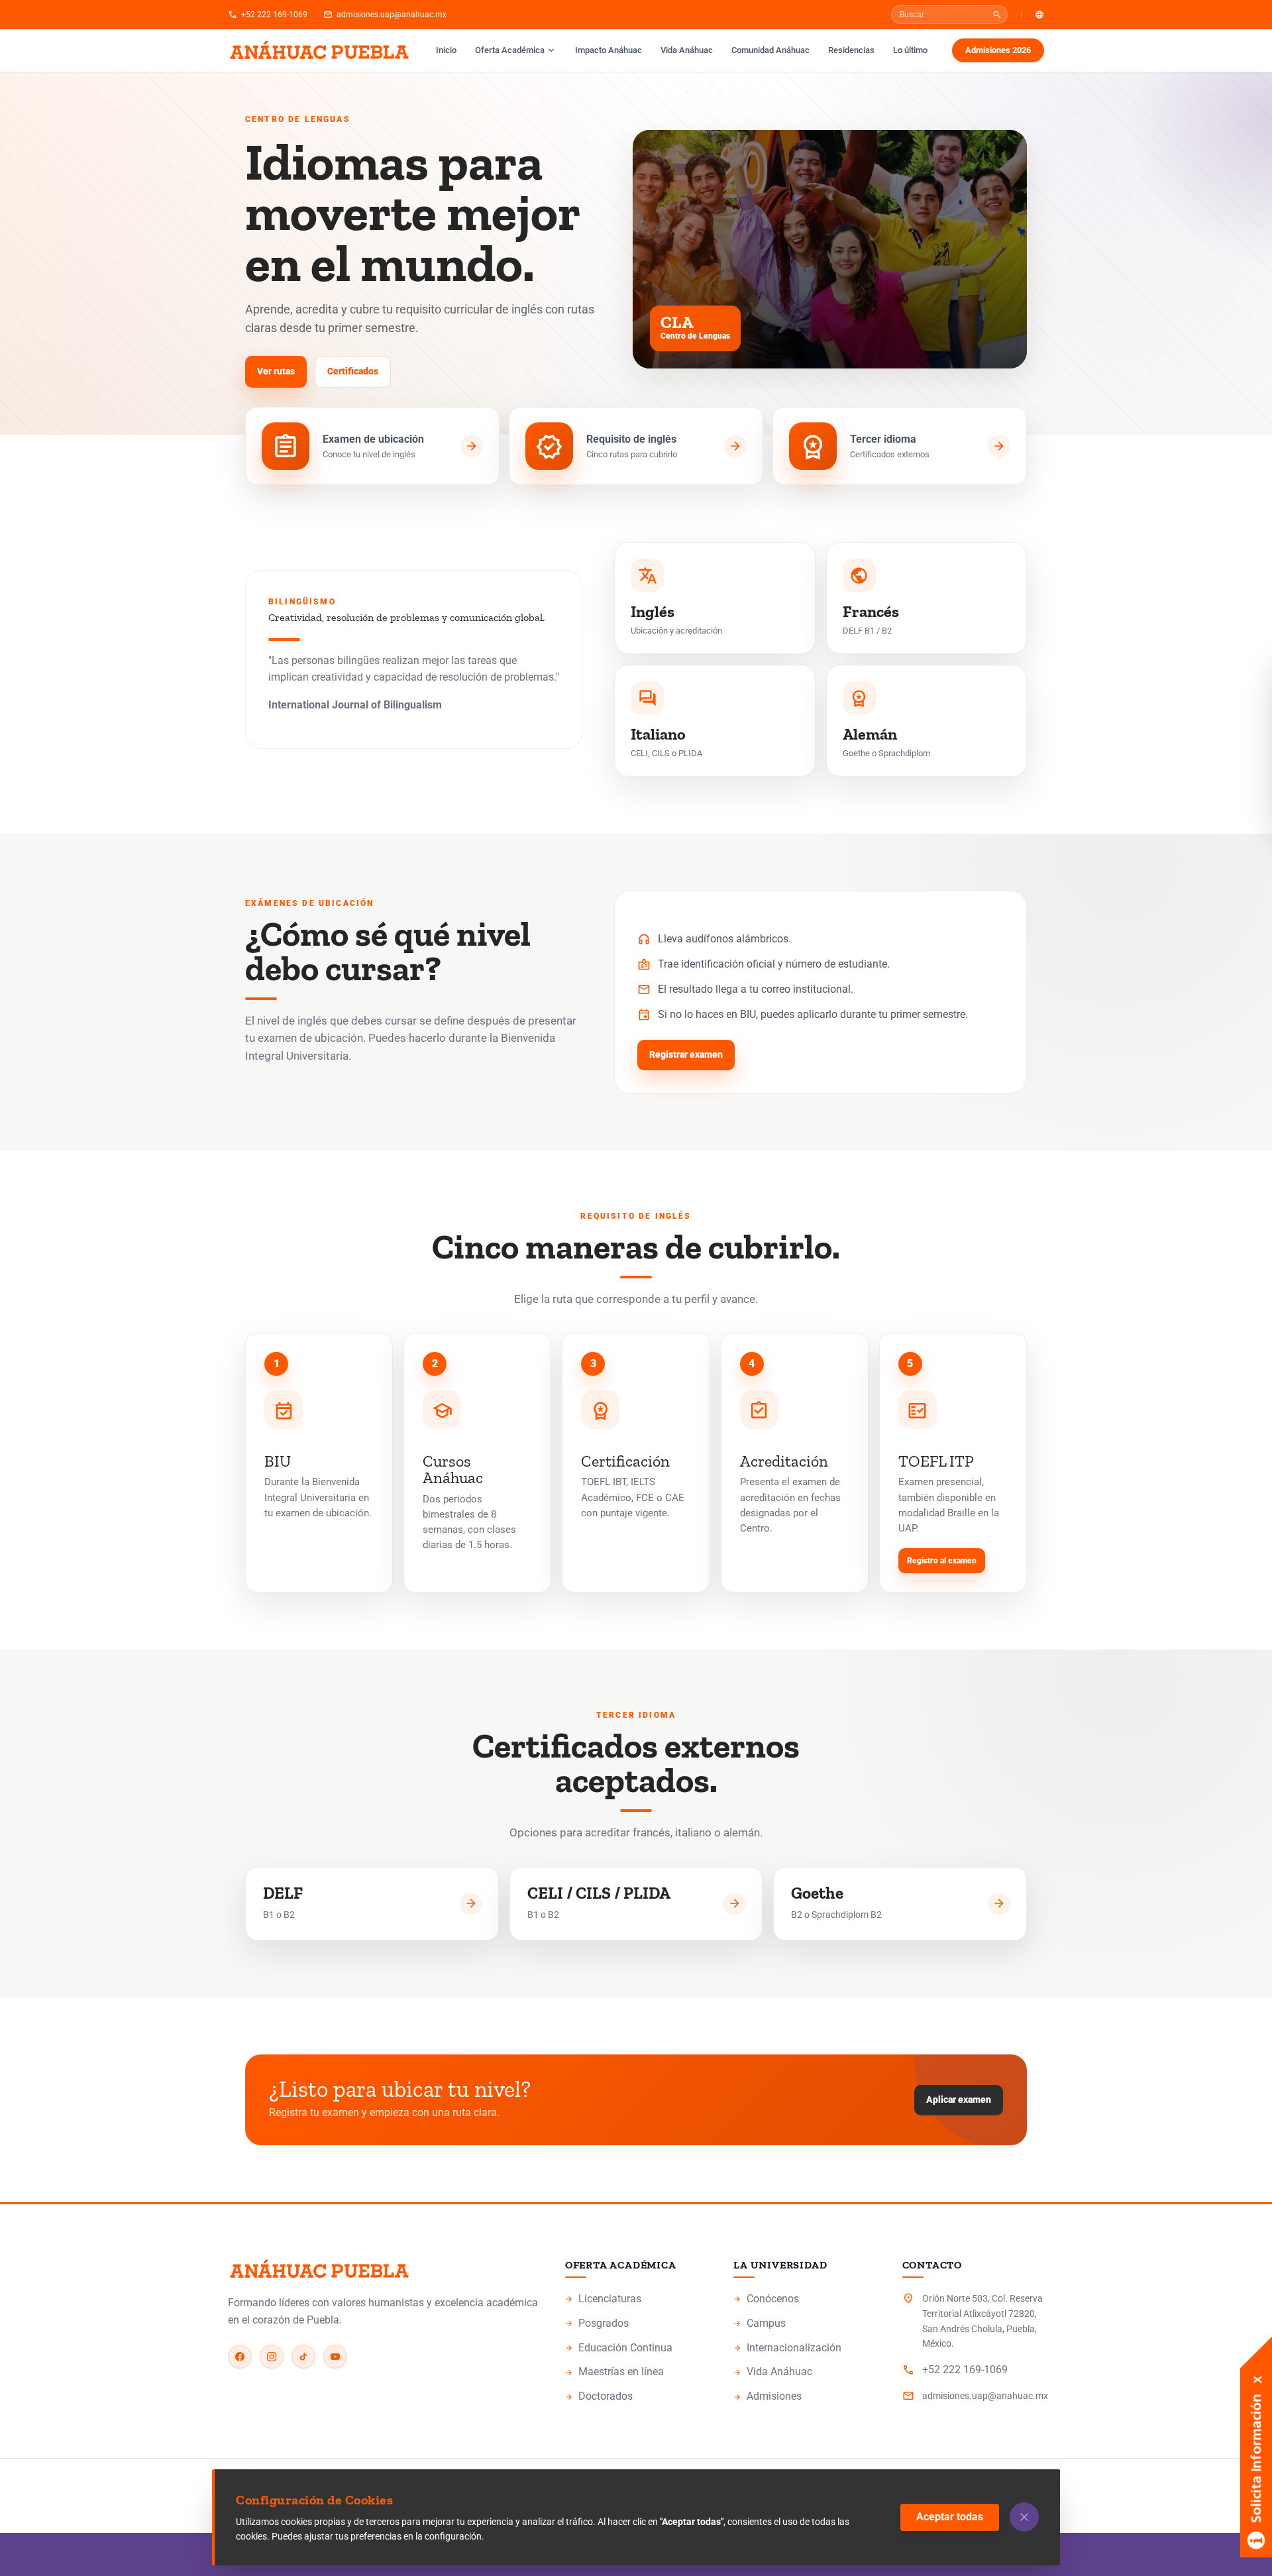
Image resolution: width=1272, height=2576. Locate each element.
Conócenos (804, 2300)
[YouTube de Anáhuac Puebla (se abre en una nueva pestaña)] (335, 2357)
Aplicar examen (965, 2103)
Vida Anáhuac (687, 50)
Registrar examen (692, 1058)
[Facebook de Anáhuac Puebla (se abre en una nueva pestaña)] (240, 2357)
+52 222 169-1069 (268, 15)
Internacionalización (787, 2348)
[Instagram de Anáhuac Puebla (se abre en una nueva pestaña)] (272, 2357)
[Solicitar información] (1256, 2386)
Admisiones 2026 (1004, 53)
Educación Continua (636, 2349)
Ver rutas (276, 371)
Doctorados (636, 2397)
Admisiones (804, 2397)
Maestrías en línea (636, 2373)
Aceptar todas (950, 2517)
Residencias (851, 50)
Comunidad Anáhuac (770, 50)
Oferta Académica (516, 50)
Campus (804, 2324)
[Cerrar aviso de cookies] (1024, 2517)
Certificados (353, 371)
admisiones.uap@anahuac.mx (385, 15)
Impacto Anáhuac (612, 50)
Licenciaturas (636, 2300)
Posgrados (636, 2324)
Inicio (446, 50)
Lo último (910, 50)
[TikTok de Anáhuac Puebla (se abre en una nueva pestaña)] (303, 2357)
